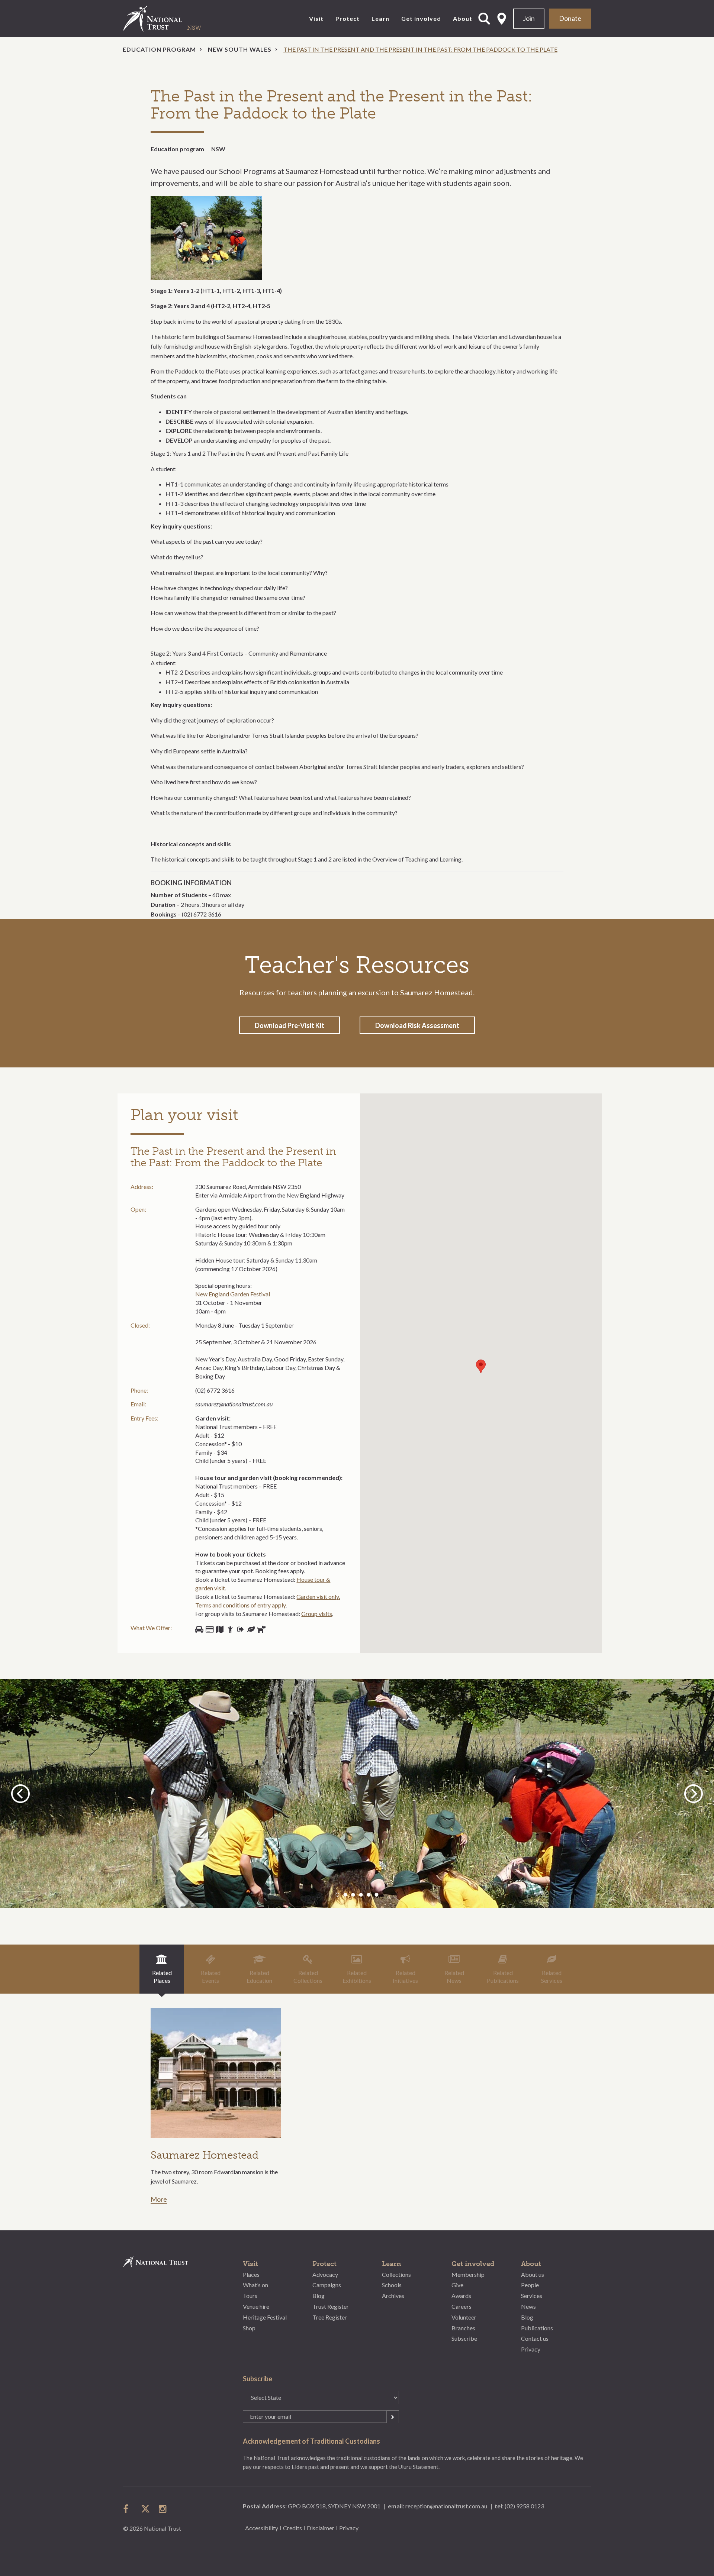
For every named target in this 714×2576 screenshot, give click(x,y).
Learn (380, 18)
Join (529, 18)
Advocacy (325, 2274)
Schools (392, 2285)
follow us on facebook (128, 2509)
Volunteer (464, 2317)
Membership (468, 2274)
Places (251, 2274)
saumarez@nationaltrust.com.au (234, 1404)
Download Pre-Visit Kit (290, 1025)
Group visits (317, 1614)
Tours (250, 2296)
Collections (396, 2274)
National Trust (168, 19)
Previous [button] (22, 1793)
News (528, 2306)
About (463, 18)
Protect (348, 18)
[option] (357, 1794)
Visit (316, 18)
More (159, 2200)
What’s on (255, 2285)
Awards (461, 2296)
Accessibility (262, 2528)
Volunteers (230, 1629)
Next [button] (694, 1793)
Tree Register (330, 2317)
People (530, 2285)
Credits (292, 2528)
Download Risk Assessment (417, 1025)
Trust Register (331, 2306)
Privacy (531, 2349)
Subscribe (464, 2338)
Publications (537, 2328)
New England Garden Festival (233, 1294)
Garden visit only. (318, 1596)
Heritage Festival (265, 2317)
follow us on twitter (145, 2509)
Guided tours (220, 1629)
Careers (461, 2306)
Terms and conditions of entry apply (240, 1605)
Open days (241, 1629)
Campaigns (327, 2285)
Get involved (421, 18)
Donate (570, 18)
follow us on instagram (163, 2509)
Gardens (251, 1629)
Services (532, 2296)
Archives (393, 2296)
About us (533, 2274)
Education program (177, 149)
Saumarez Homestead (205, 2155)
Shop (209, 1629)
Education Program (159, 49)
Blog (319, 2296)
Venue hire (256, 2306)
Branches (463, 2328)
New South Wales (240, 49)
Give (457, 2285)
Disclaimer (321, 2528)
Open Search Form (484, 19)
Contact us (535, 2338)
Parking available (199, 1629)
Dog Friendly (261, 1629)
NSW (218, 149)
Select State (502, 19)
